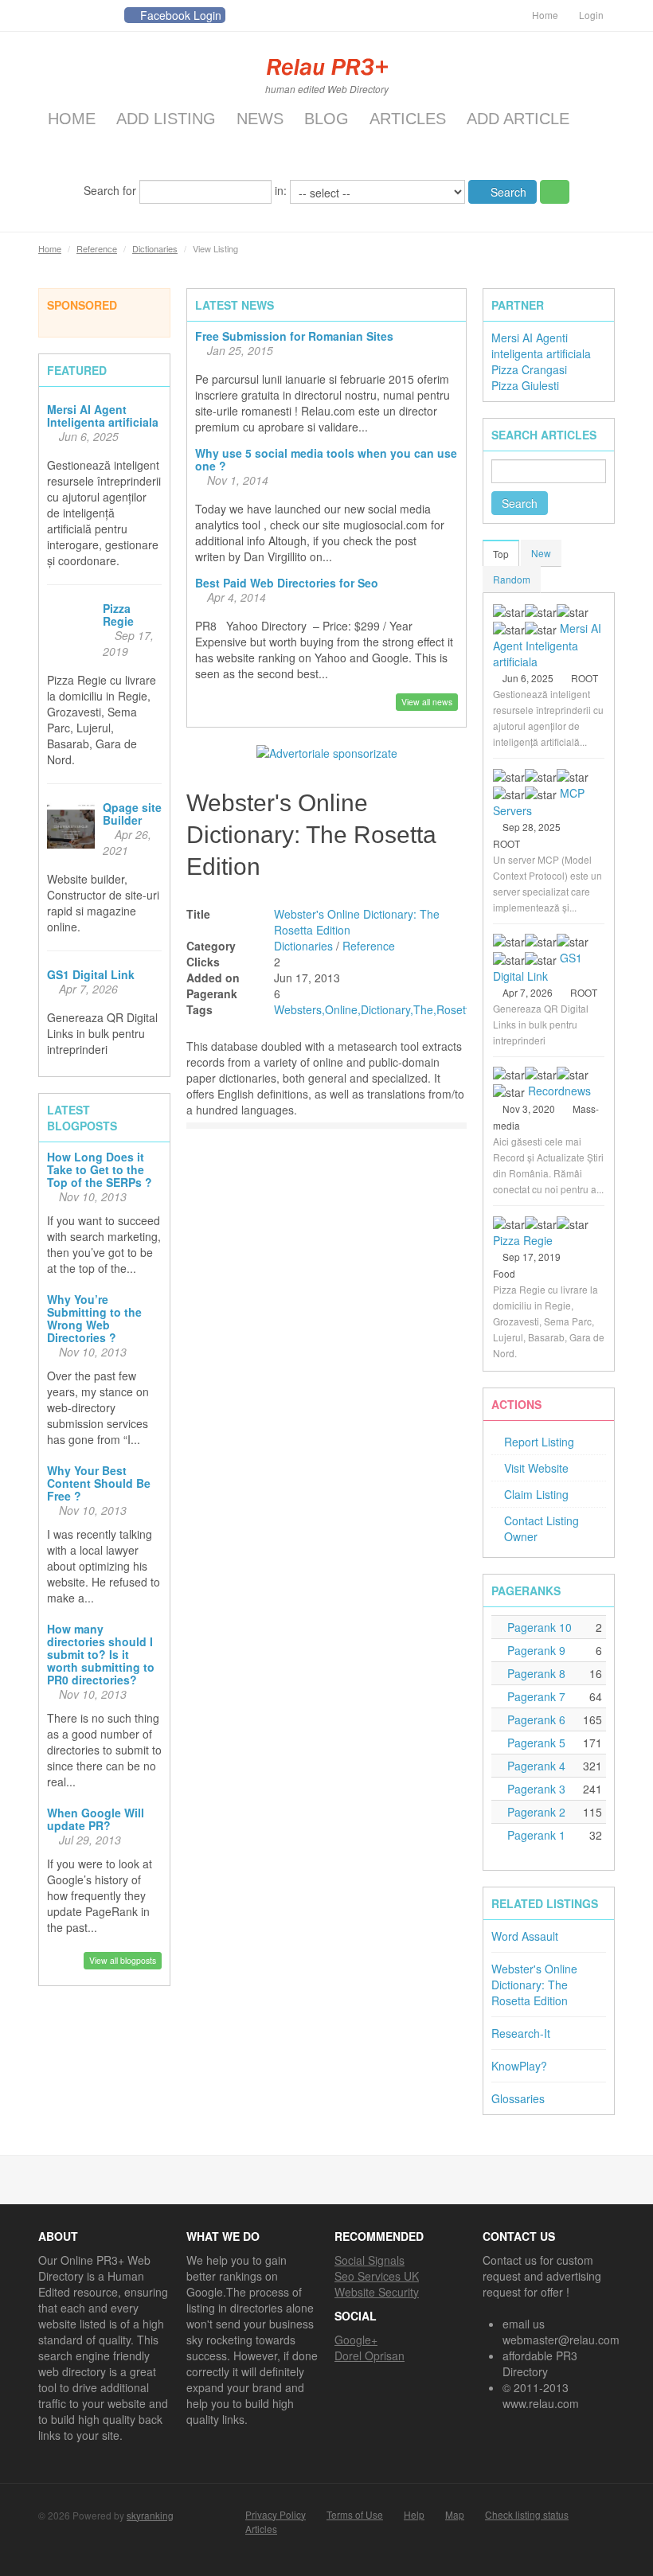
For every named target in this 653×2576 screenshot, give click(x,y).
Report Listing (539, 1442)
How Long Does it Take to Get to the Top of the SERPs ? (100, 1169)
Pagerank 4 (535, 1766)
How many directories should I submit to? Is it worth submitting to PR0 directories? (101, 1654)
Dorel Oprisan (370, 2355)
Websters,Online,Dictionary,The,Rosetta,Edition (393, 1009)
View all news (427, 702)
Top (501, 554)
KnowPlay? (519, 2066)
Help (414, 2515)
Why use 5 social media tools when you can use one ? (326, 459)
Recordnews (559, 1091)
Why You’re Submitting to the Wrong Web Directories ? (94, 1318)
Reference (97, 248)
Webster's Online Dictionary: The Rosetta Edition (534, 1985)
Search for (111, 189)
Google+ (356, 2340)
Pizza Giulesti (525, 385)
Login (591, 15)
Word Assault (525, 1936)
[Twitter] (50, 16)
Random (512, 579)
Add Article (518, 119)
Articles (408, 119)
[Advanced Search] (555, 192)
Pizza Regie (118, 615)
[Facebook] (79, 16)
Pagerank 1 (535, 1835)
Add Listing (166, 119)
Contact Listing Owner (542, 1528)
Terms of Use (355, 2515)
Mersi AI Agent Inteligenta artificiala (103, 416)
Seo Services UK (377, 2276)
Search (507, 192)
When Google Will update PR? (96, 1819)
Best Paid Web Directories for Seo (287, 583)
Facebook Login (181, 15)
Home (545, 15)
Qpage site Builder (132, 814)
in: (282, 189)
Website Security (377, 2292)
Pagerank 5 (535, 1743)
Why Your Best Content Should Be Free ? (99, 1483)
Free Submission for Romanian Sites (294, 336)
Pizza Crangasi (529, 369)
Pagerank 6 (535, 1719)
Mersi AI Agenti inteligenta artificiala (541, 345)
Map (455, 2515)
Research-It (521, 2033)
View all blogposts (123, 1960)
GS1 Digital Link (91, 974)
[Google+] (108, 16)
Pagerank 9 (535, 1650)
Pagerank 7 (535, 1696)
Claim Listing (536, 1494)
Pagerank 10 (538, 1627)
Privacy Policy (276, 2515)
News (260, 119)
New (541, 553)
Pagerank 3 (535, 1789)
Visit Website (536, 1468)
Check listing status (527, 2515)
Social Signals (370, 2260)
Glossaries (518, 2098)
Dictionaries (155, 248)
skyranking (150, 2515)
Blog (326, 119)
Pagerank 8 (535, 1673)
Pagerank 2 (535, 1812)
